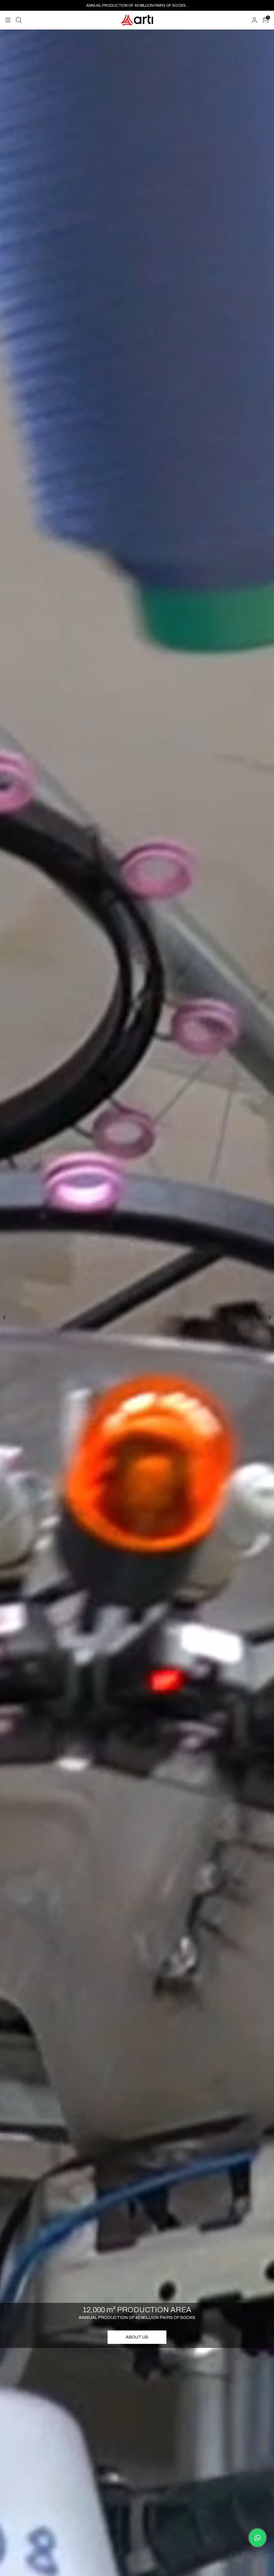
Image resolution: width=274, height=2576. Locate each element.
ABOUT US (137, 2337)
